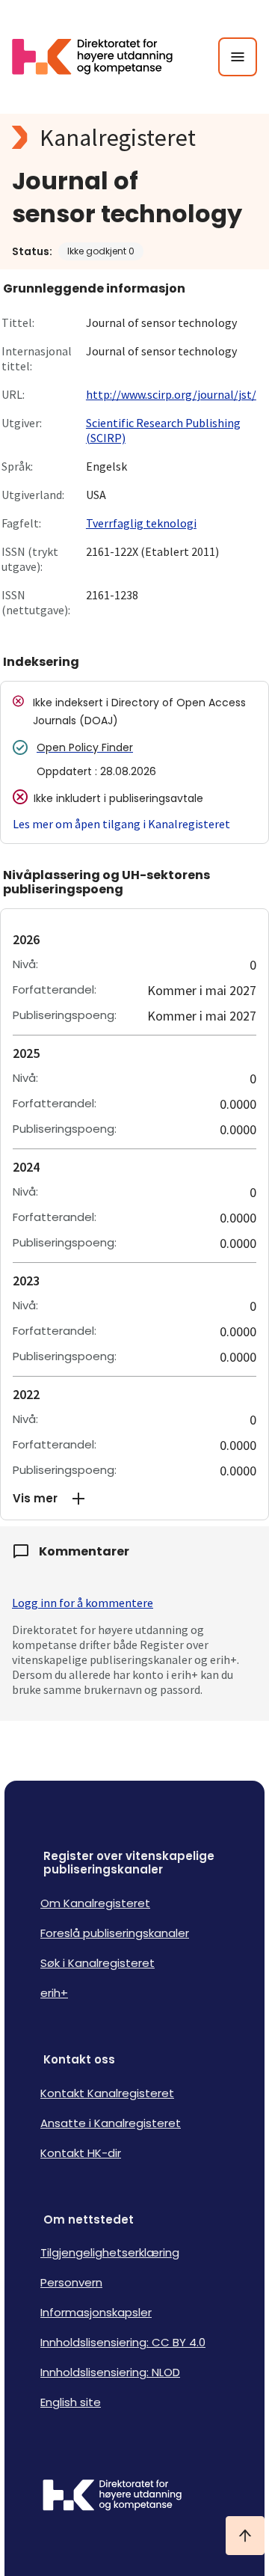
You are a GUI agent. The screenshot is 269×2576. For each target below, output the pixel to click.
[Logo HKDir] (134, 2497)
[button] (134, 1499)
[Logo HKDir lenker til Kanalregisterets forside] (102, 57)
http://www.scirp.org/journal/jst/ (171, 394)
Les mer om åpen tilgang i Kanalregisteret (121, 824)
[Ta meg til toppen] (245, 2536)
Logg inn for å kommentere (83, 1603)
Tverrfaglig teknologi (141, 523)
